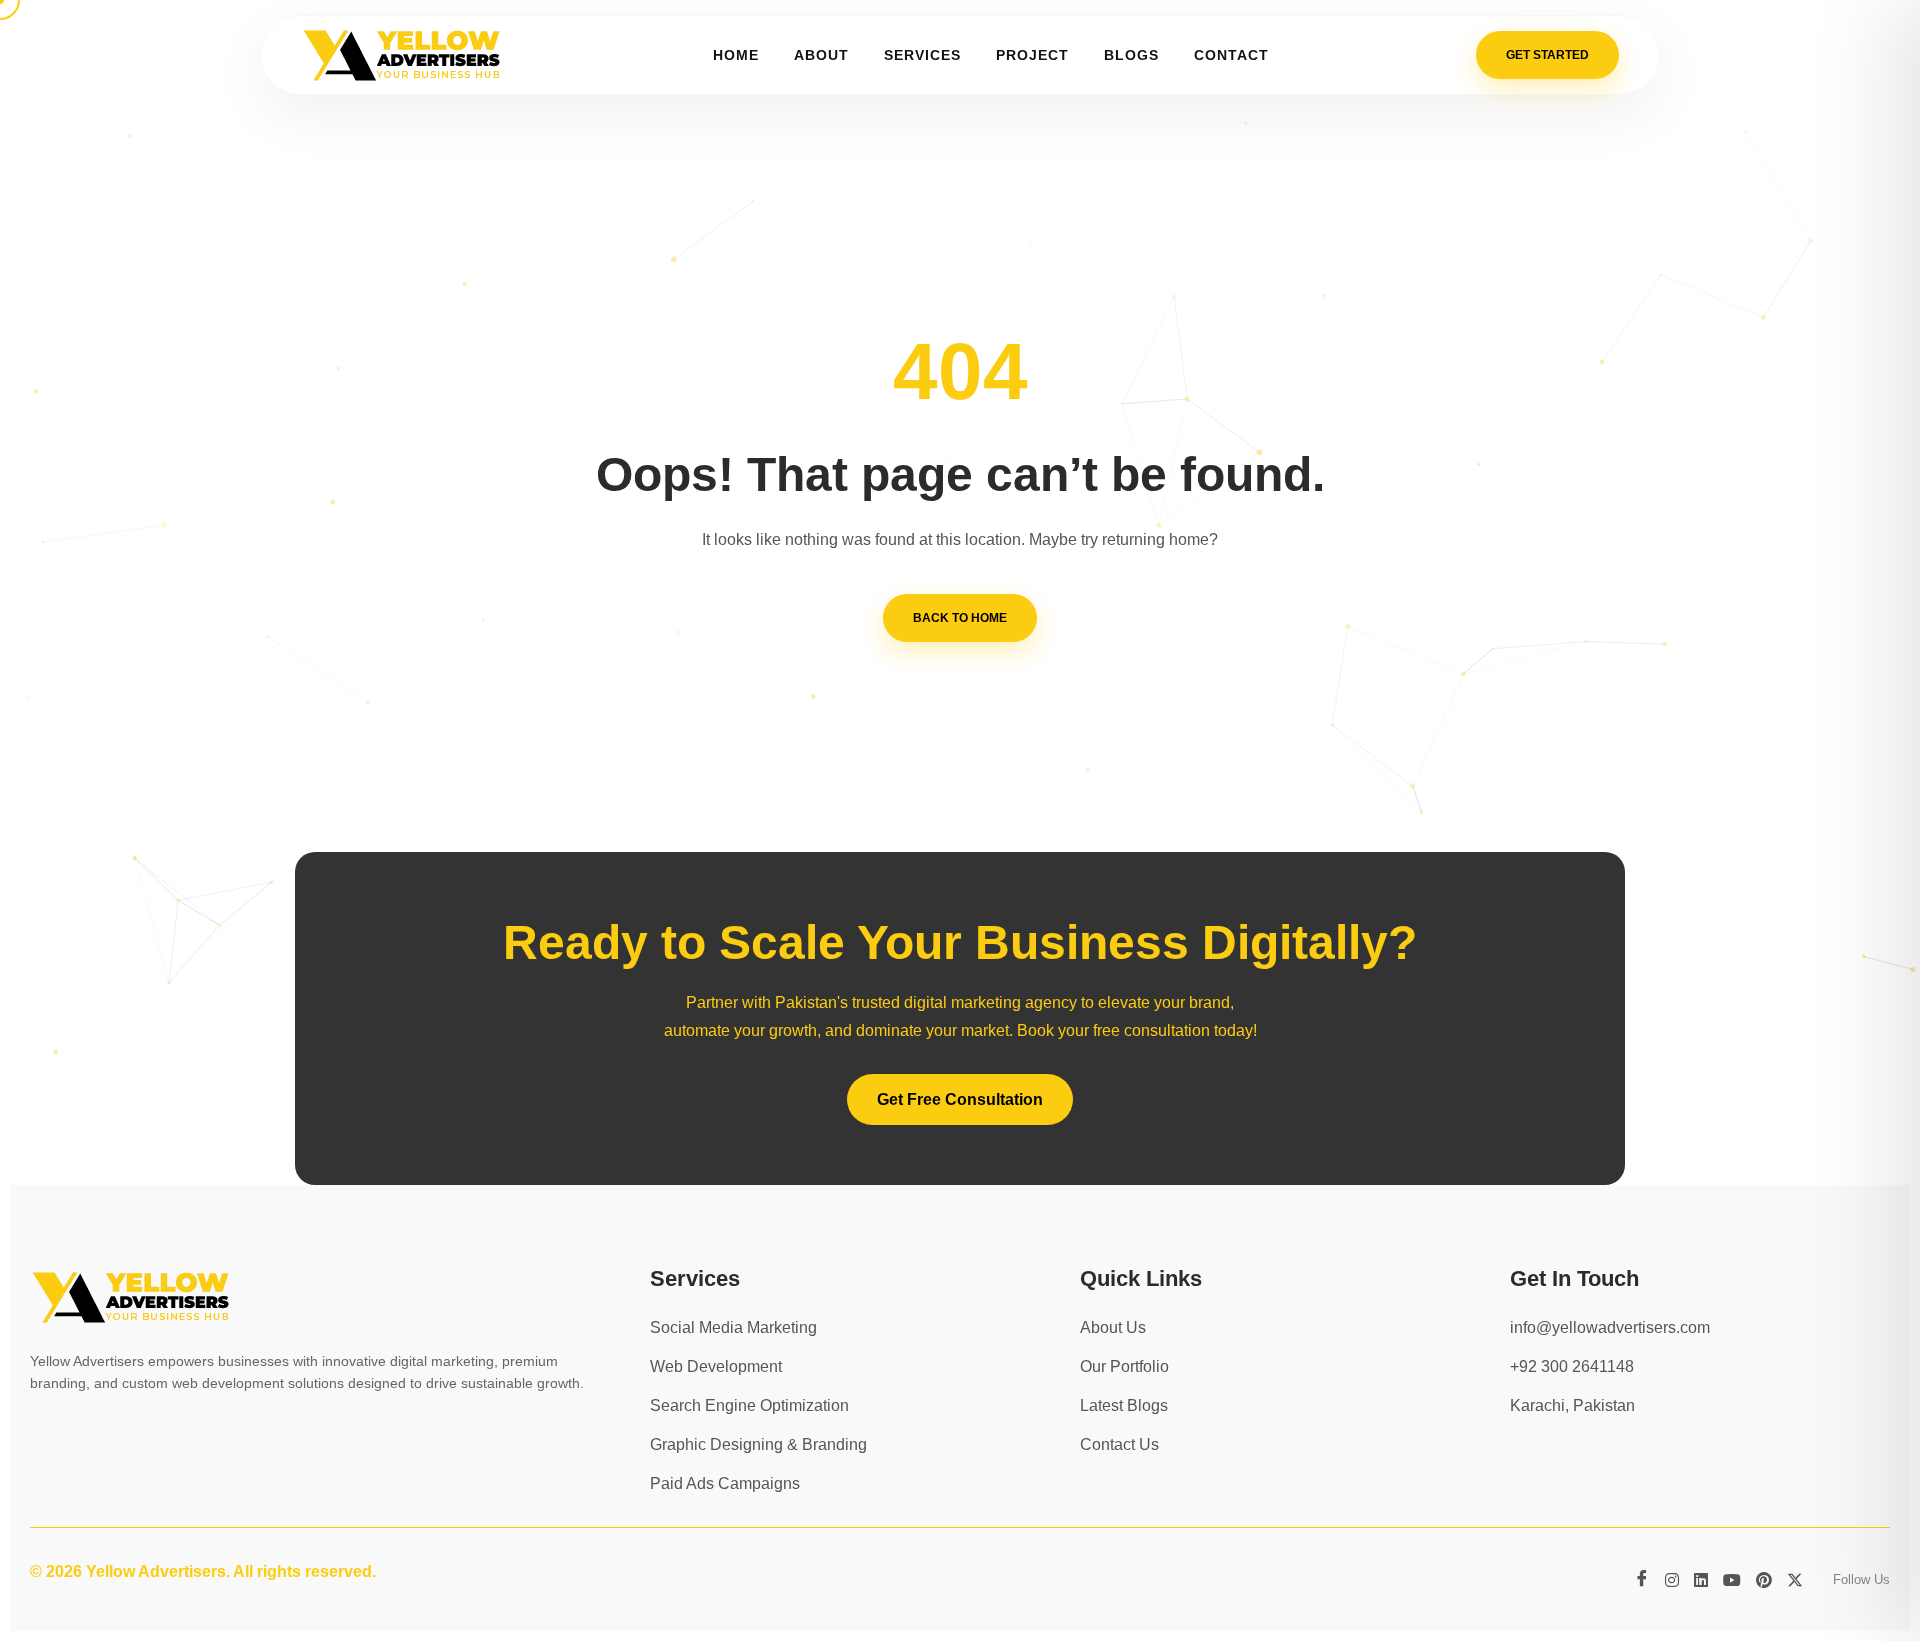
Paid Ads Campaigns (725, 1483)
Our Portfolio (1124, 1366)
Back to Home (960, 618)
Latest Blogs (1124, 1405)
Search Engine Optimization (749, 1405)
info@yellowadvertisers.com (1610, 1327)
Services (922, 55)
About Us (1113, 1327)
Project (1032, 55)
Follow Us (1861, 1579)
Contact (1231, 55)
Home (736, 55)
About (821, 55)
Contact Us (1119, 1444)
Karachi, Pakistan (1572, 1405)
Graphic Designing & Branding (758, 1444)
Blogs (1131, 55)
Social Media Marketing (733, 1327)
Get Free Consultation (960, 1099)
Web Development (716, 1366)
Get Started (1547, 55)
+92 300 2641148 (1572, 1366)
